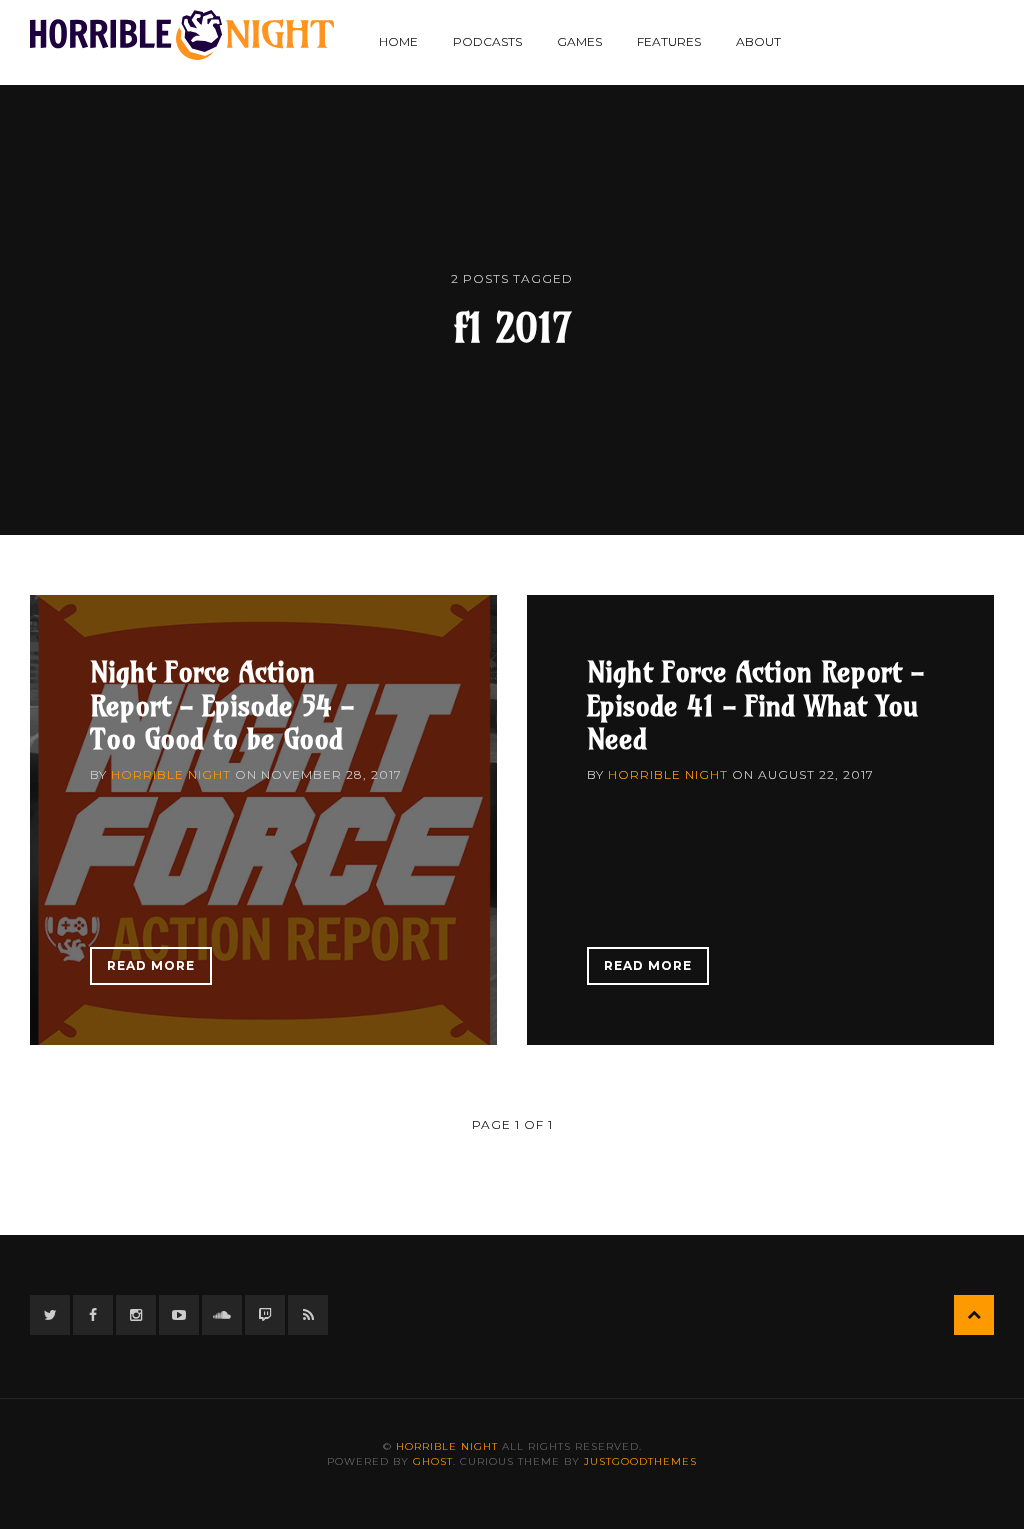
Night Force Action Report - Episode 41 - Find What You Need (755, 705)
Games (579, 41)
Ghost (433, 1461)
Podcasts (487, 41)
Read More (151, 965)
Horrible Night (171, 774)
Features (669, 41)
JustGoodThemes (640, 1461)
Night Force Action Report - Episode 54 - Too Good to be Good (222, 705)
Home (398, 41)
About (758, 41)
